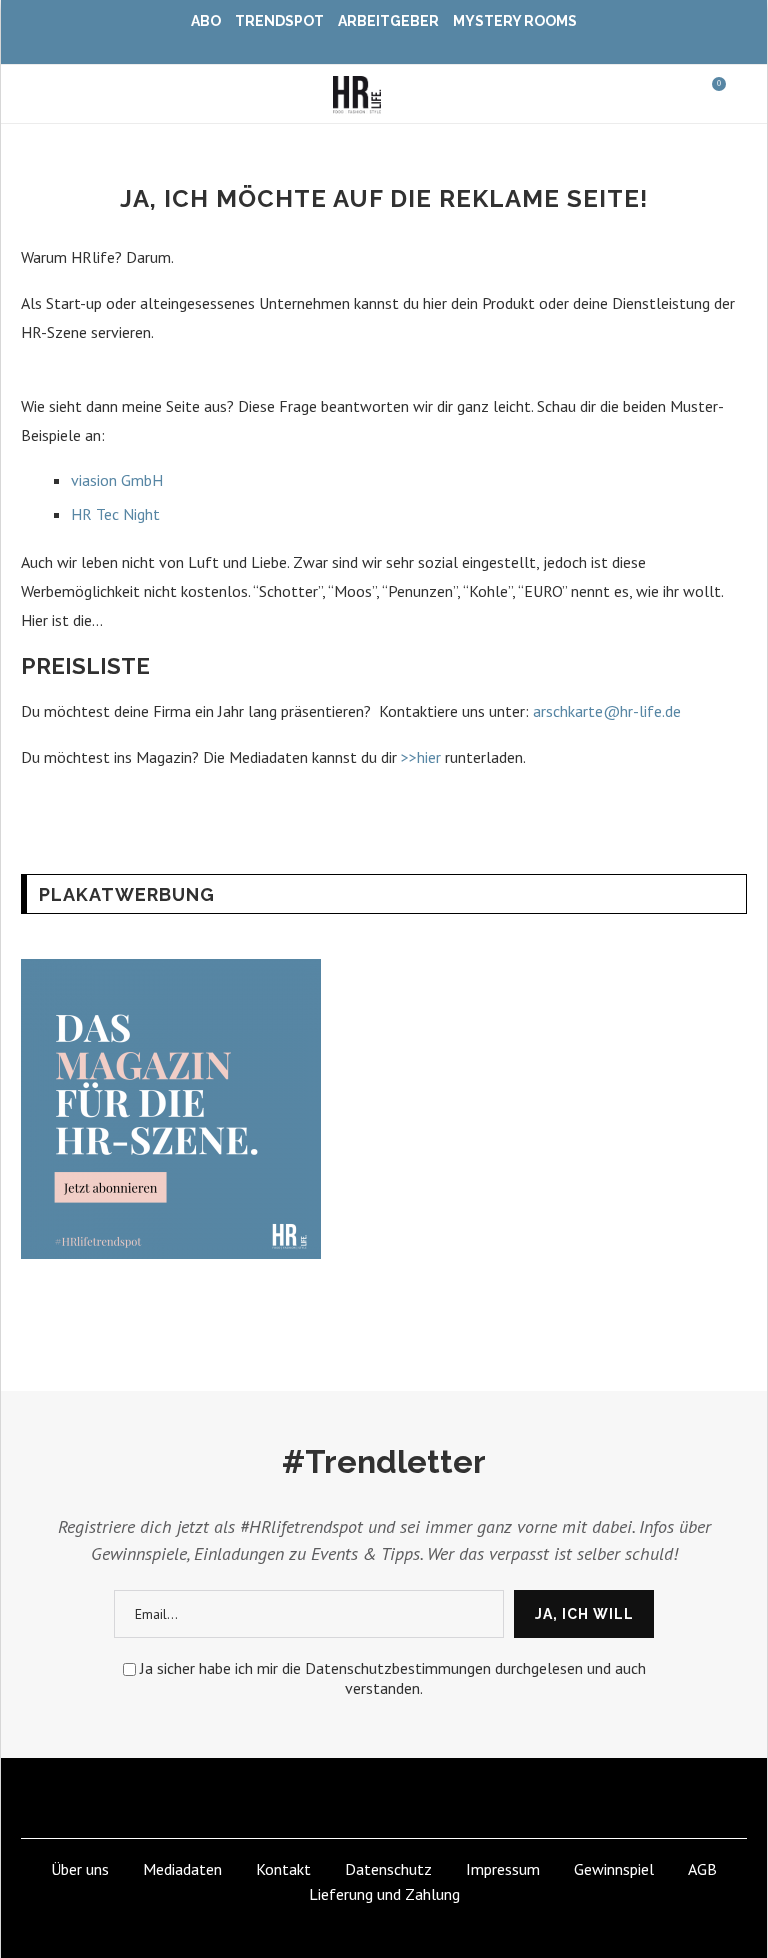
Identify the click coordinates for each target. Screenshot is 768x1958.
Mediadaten (182, 1869)
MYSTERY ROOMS (515, 21)
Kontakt (283, 1869)
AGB (702, 1869)
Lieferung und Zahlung (384, 1894)
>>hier (423, 757)
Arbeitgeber (388, 21)
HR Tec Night (117, 514)
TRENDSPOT (279, 21)
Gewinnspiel (614, 1869)
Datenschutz (388, 1869)
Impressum (503, 1869)
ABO (206, 21)
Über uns (80, 1869)
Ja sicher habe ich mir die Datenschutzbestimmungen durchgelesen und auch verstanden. (393, 1678)
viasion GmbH (117, 480)
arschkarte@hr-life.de (609, 711)
